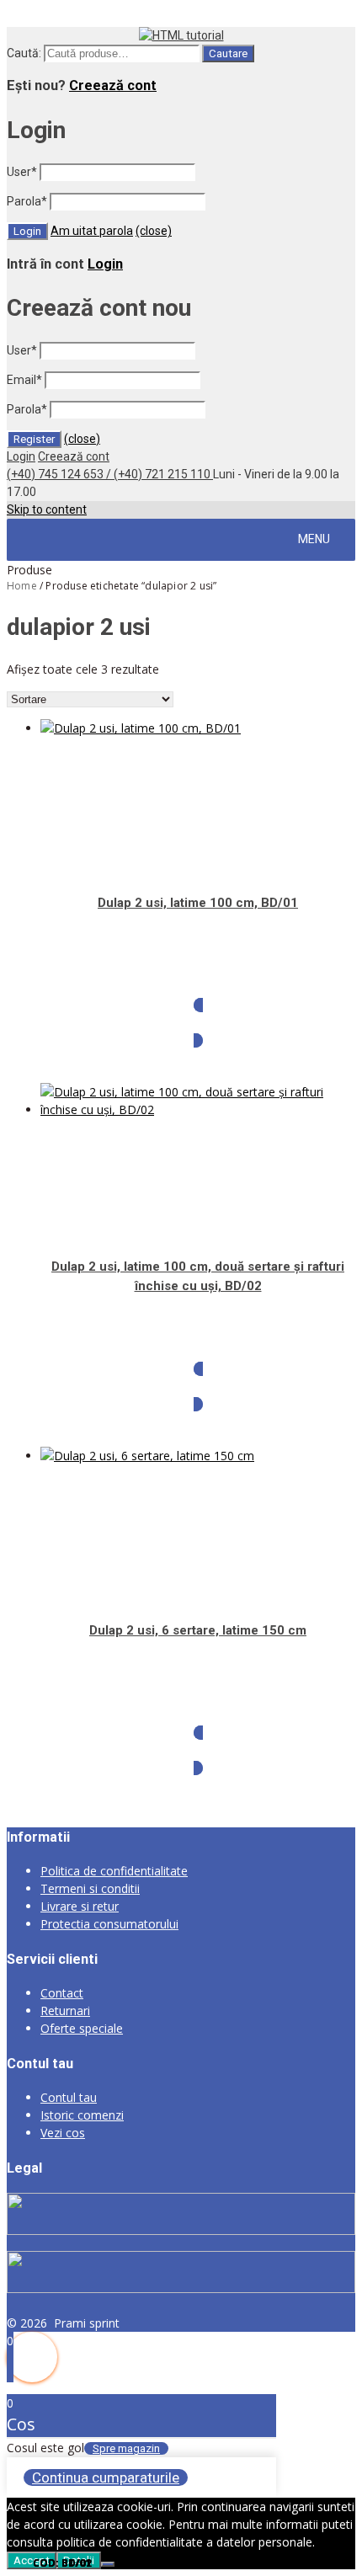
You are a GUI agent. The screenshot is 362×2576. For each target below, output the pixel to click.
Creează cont (113, 85)
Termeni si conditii (90, 1888)
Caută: (24, 53)
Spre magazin (126, 2448)
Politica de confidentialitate (114, 1871)
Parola (27, 201)
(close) (154, 231)
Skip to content (47, 509)
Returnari (65, 2011)
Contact (62, 1993)
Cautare (228, 53)
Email (24, 380)
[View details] (141, 728)
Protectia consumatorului (109, 1924)
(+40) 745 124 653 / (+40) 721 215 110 (110, 474)
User (22, 172)
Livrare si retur (80, 1906)
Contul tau (69, 2097)
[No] (108, 2564)
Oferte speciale (82, 2028)
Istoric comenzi (82, 2115)
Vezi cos (63, 2133)
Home (22, 586)
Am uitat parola (92, 231)
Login (105, 264)
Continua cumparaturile (106, 2477)
